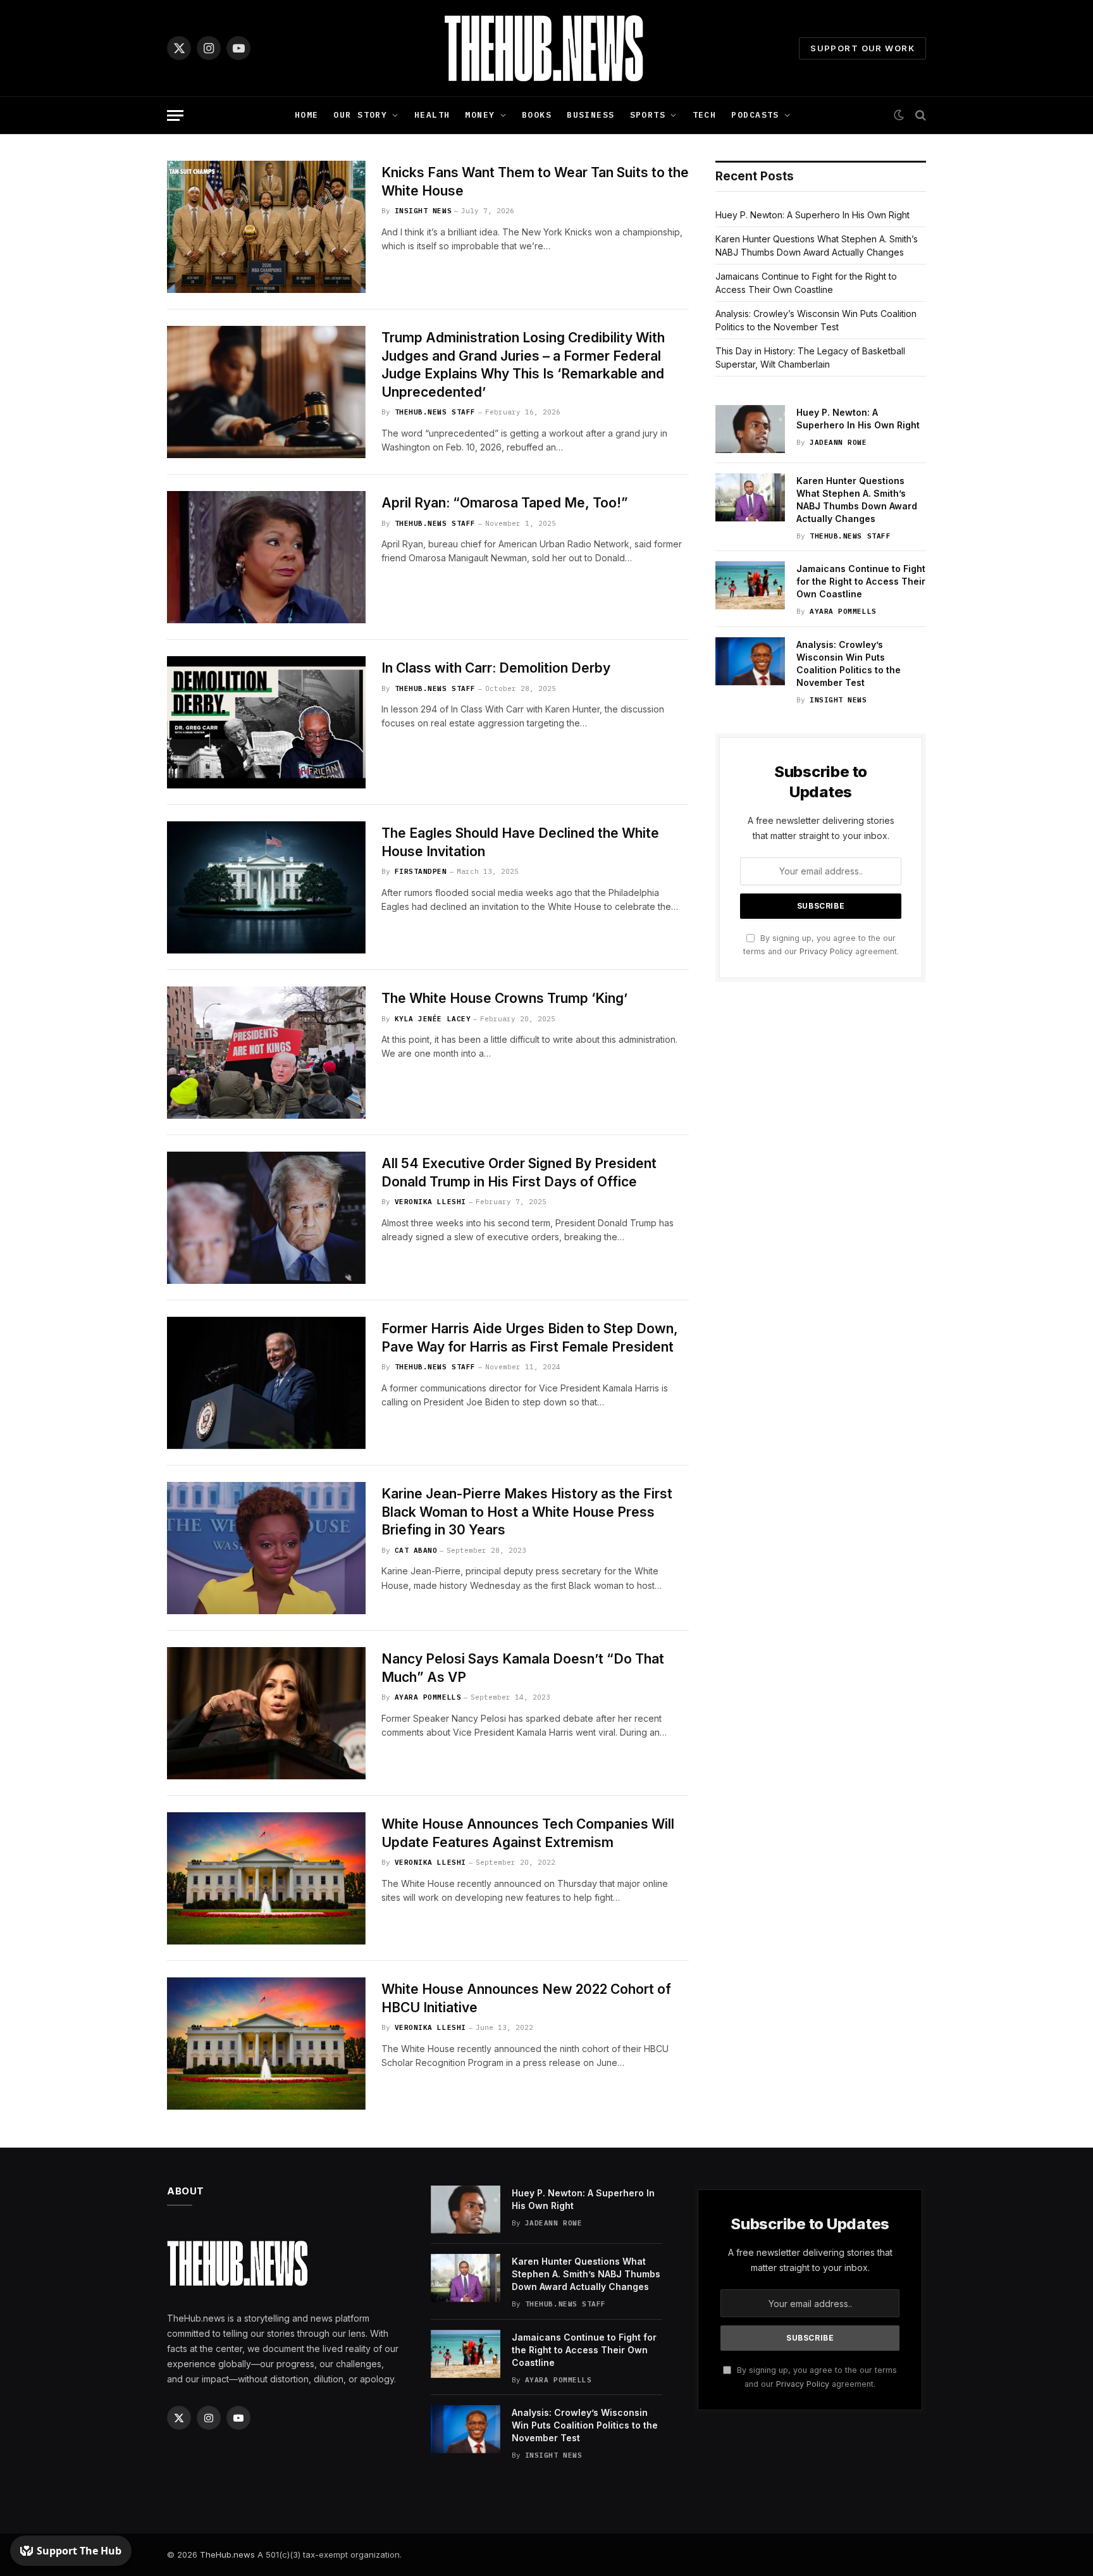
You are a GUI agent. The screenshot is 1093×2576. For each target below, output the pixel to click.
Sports (648, 115)
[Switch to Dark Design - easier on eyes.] (899, 115)
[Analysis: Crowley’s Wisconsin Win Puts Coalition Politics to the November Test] (750, 661)
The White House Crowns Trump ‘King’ (504, 998)
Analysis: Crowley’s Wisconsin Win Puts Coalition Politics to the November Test (849, 663)
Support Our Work (862, 48)
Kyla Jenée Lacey (433, 1019)
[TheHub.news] (546, 48)
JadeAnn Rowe (838, 442)
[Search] (919, 115)
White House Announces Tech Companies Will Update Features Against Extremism (528, 1833)
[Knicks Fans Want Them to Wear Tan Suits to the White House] (266, 227)
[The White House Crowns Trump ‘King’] (266, 1053)
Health (432, 115)
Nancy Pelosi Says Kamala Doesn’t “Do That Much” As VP (523, 1668)
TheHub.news (227, 2554)
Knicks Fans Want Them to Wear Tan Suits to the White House (535, 182)
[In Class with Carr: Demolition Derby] (266, 722)
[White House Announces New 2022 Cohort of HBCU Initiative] (266, 2044)
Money (480, 115)
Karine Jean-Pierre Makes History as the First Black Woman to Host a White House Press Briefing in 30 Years (527, 1512)
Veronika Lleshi (430, 1202)
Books (537, 115)
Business (590, 115)
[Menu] (175, 115)
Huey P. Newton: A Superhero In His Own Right (812, 215)
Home (307, 115)
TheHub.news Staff (435, 412)
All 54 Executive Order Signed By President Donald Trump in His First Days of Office (519, 1173)
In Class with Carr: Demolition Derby (496, 668)
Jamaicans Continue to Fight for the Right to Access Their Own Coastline (861, 581)
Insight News (423, 211)
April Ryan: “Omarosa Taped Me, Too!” (505, 503)
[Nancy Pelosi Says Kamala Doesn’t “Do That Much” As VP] (266, 1713)
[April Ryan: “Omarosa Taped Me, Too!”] (266, 557)
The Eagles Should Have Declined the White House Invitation (520, 842)
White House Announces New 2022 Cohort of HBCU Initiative (526, 1998)
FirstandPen (421, 871)
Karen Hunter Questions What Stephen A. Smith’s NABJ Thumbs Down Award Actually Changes (857, 500)
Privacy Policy (826, 951)
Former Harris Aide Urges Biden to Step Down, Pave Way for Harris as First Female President (530, 1338)
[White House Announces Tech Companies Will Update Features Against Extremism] (266, 1878)
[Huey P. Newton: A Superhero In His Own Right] (750, 429)
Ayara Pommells (428, 1697)
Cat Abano (416, 1550)
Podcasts (755, 115)
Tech (705, 115)
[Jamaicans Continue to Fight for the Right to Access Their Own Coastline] (750, 585)
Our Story (360, 115)
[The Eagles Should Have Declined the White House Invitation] (266, 887)
